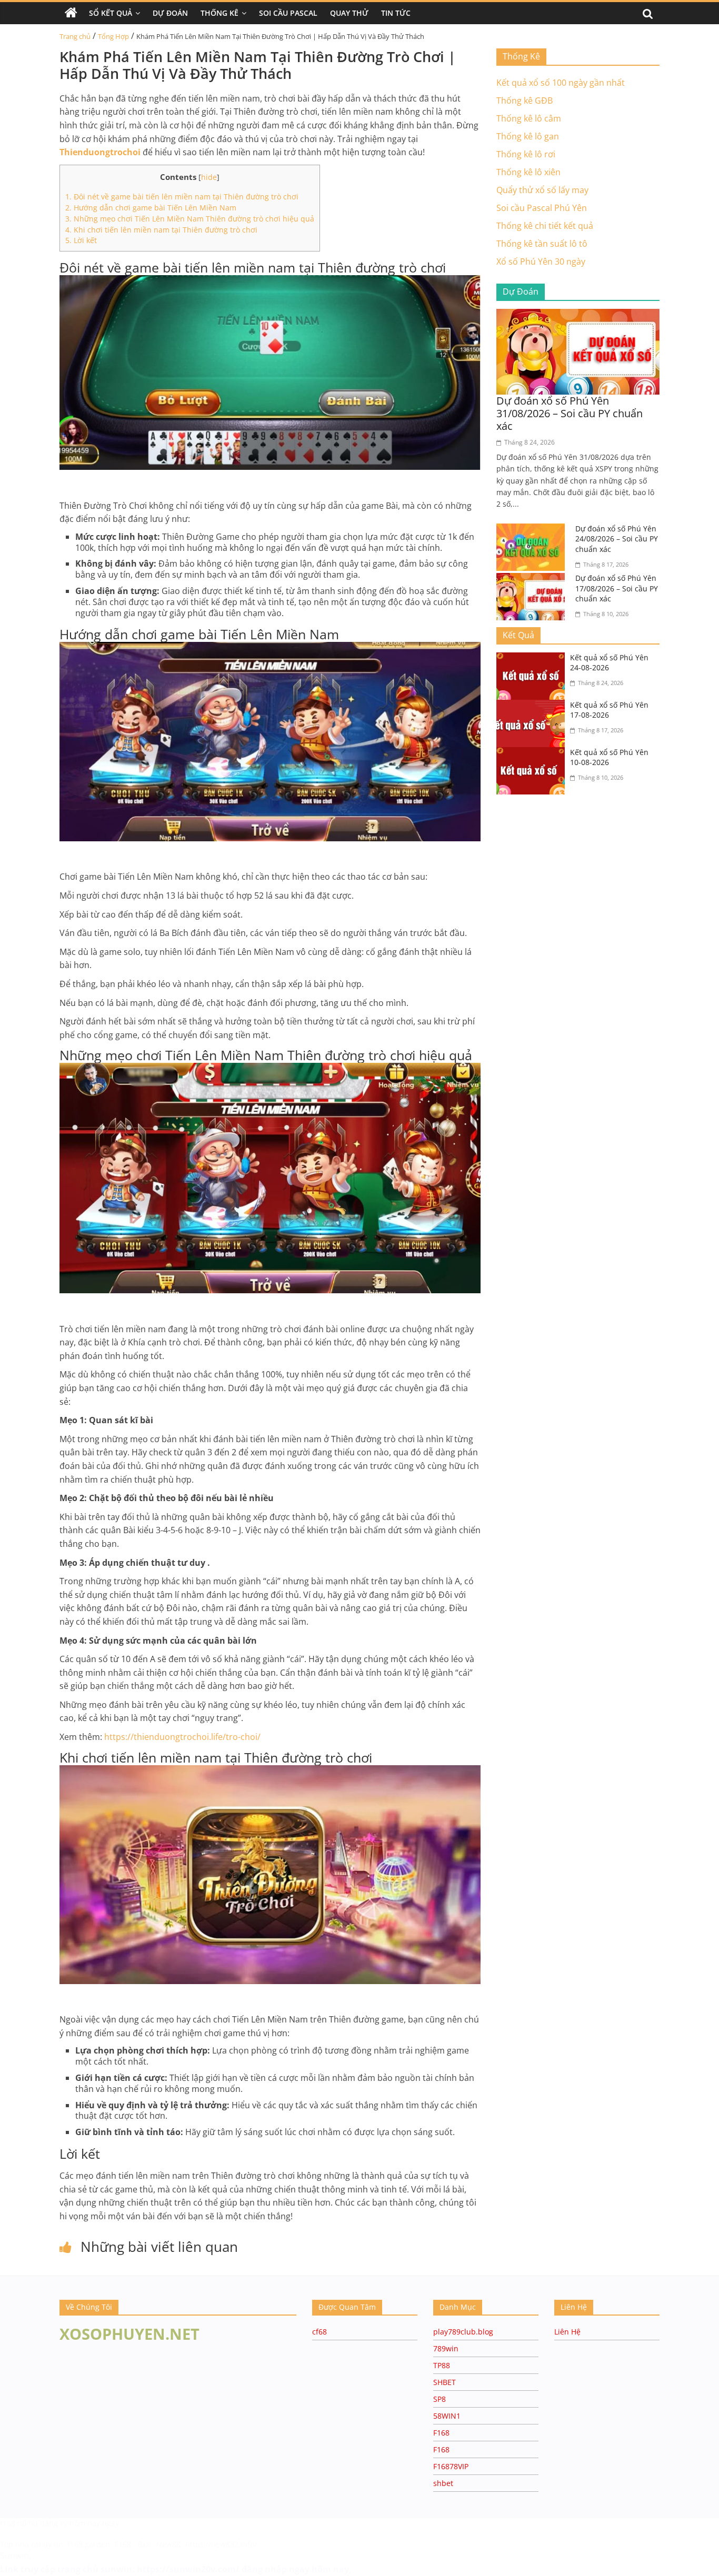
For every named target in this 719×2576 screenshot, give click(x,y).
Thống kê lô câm (529, 118)
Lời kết (81, 240)
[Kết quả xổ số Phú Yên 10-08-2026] (533, 753)
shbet (443, 2483)
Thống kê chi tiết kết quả (545, 226)
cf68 (319, 2332)
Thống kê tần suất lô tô (542, 244)
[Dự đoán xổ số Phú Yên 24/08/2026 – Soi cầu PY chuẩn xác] (533, 530)
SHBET (445, 2382)
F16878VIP (451, 2466)
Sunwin (14, 2555)
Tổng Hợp (113, 36)
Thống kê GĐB (525, 100)
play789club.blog (463, 2332)
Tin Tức (396, 13)
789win (446, 2348)
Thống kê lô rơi (526, 154)
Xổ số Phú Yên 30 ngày (541, 261)
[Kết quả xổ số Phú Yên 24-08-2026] (533, 659)
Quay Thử (349, 13)
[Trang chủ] (71, 13)
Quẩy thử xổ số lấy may (542, 190)
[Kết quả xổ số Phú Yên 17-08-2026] (533, 706)
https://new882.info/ (221, 2544)
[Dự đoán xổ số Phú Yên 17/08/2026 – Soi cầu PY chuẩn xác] (533, 579)
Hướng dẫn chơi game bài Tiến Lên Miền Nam (151, 208)
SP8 (440, 2399)
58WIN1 (447, 2416)
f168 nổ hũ (19, 2523)
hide (209, 177)
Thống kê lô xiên (528, 172)
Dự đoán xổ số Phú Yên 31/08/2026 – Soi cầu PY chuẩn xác (570, 413)
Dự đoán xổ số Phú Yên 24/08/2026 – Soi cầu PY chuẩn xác (617, 539)
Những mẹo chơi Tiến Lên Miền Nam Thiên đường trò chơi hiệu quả (190, 219)
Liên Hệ (567, 2332)
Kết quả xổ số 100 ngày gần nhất (561, 83)
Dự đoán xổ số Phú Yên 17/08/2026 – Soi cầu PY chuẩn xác (617, 588)
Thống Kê (219, 13)
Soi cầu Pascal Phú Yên (542, 208)
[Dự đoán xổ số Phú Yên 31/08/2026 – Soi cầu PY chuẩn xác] (578, 315)
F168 (441, 2433)
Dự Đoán (170, 13)
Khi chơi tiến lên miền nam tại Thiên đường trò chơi (161, 230)
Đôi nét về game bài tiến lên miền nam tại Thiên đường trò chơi (182, 197)
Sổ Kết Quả (111, 13)
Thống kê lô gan (528, 136)
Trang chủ (75, 36)
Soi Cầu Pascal (288, 13)
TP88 (442, 2365)
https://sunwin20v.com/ (188, 2569)
